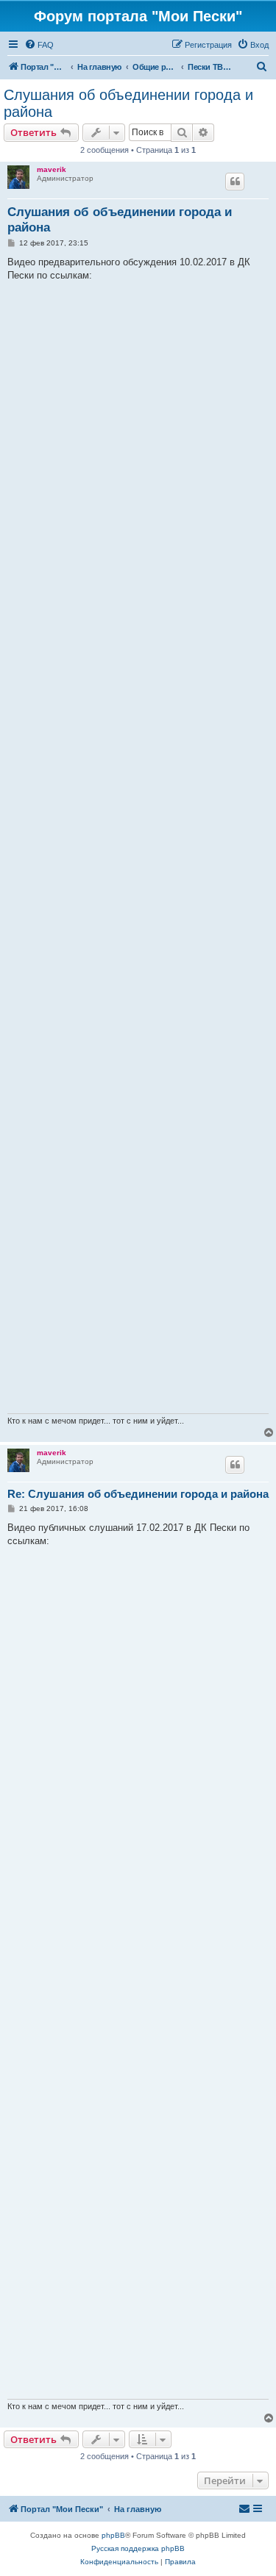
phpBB (113, 2535)
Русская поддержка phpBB (138, 2548)
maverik (52, 169)
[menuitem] (39, 45)
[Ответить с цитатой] (235, 182)
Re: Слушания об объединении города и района (138, 1494)
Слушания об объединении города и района (128, 103)
